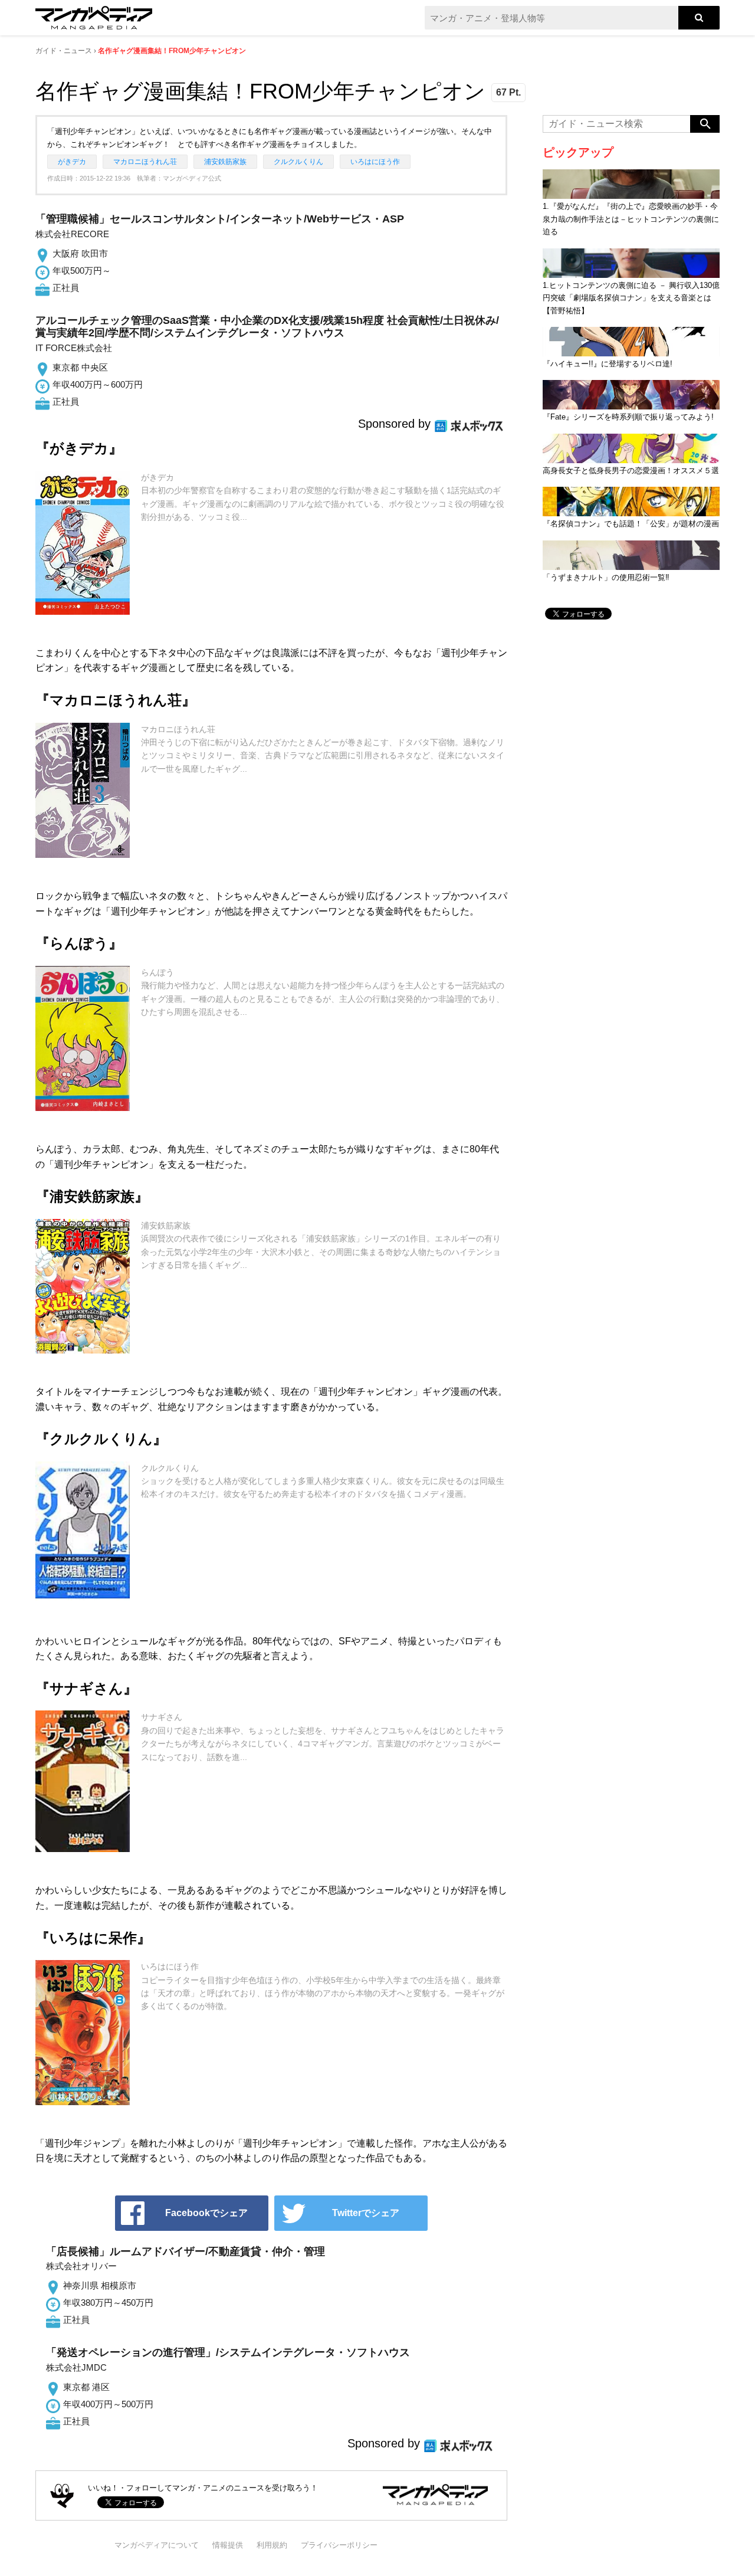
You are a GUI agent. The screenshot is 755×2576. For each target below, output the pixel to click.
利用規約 (272, 2545)
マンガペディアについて (157, 2545)
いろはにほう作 (375, 162)
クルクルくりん (298, 162)
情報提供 (228, 2545)
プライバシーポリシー (339, 2545)
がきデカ (72, 162)
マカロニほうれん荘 (145, 162)
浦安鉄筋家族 (225, 162)
